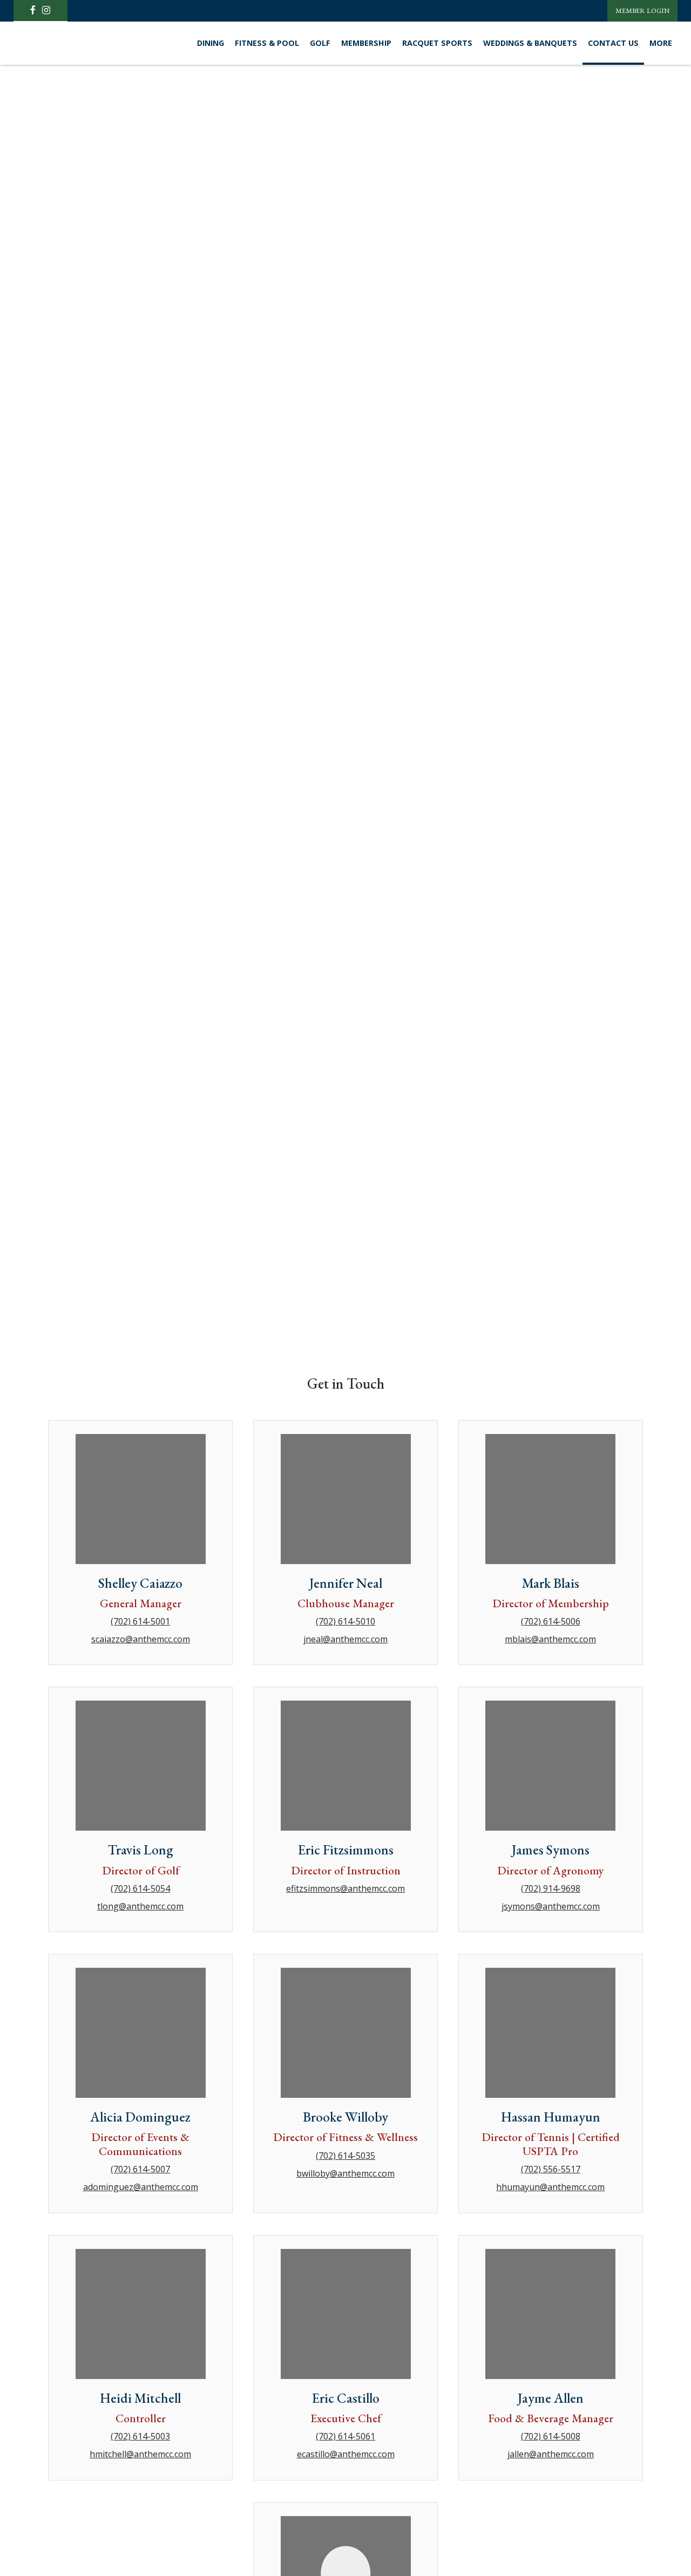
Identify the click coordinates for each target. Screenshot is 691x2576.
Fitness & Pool (267, 43)
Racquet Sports (437, 43)
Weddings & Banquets (530, 43)
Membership (366, 43)
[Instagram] (49, 10)
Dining (211, 43)
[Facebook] (36, 10)
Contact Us (613, 43)
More (661, 43)
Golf (320, 43)
